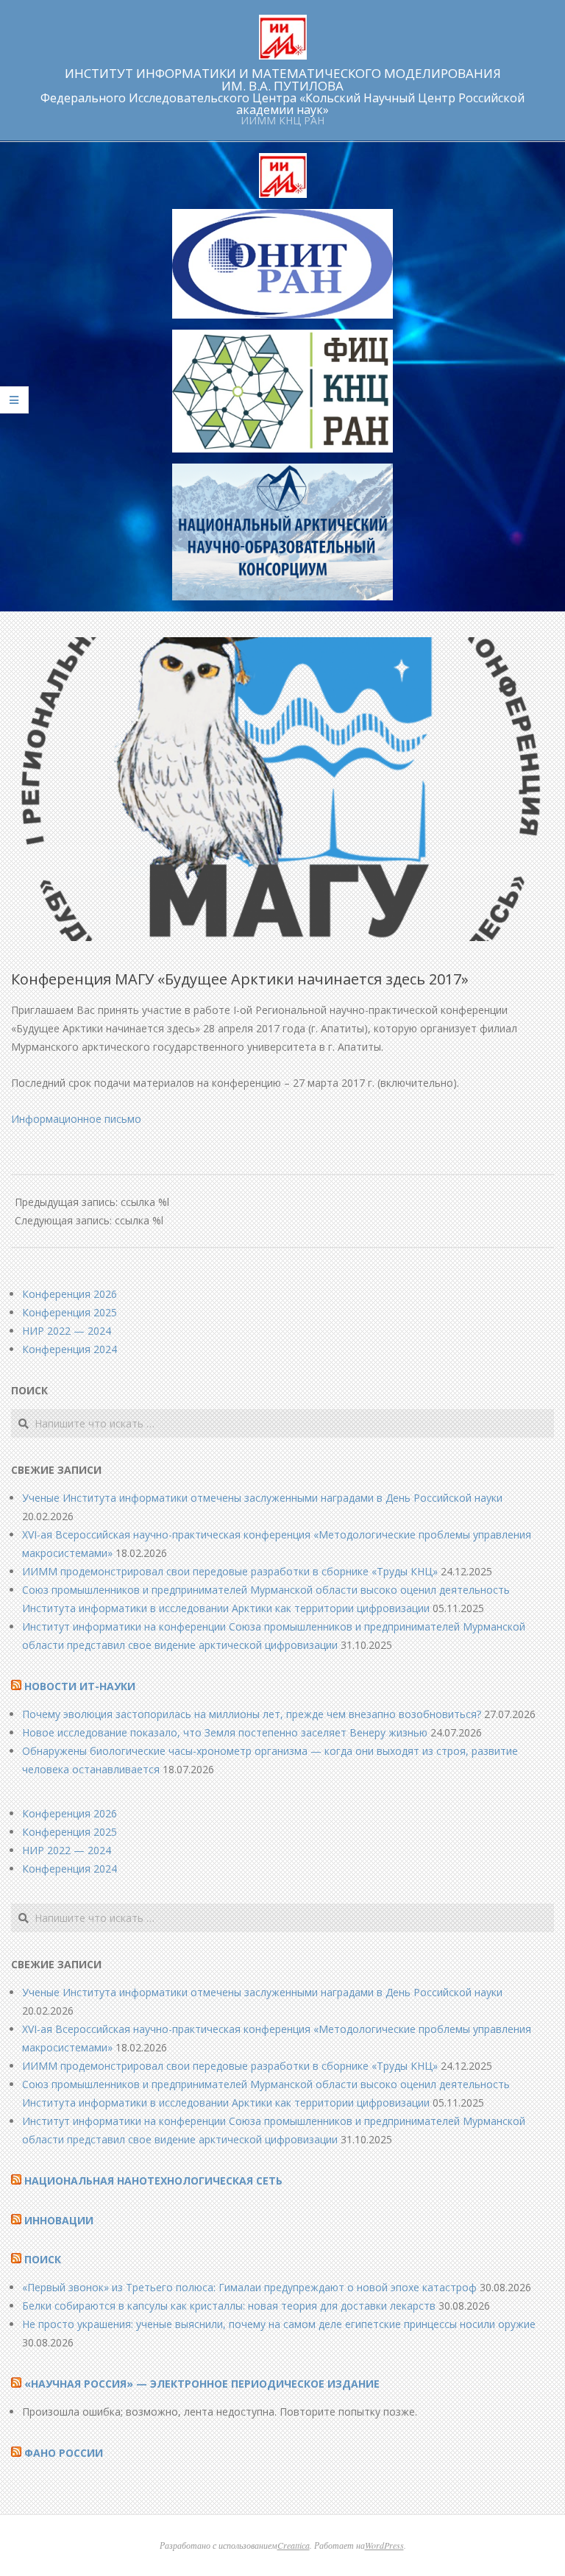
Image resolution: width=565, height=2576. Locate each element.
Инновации (59, 2220)
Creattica (294, 2545)
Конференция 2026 (70, 1294)
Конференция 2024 (70, 1349)
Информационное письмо (76, 1119)
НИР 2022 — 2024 (67, 1331)
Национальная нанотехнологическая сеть (153, 2181)
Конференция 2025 (70, 1312)
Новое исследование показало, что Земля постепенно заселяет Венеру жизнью (225, 1732)
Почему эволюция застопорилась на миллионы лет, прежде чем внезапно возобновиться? (252, 1714)
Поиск (43, 2259)
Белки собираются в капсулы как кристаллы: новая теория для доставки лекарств (229, 2306)
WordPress (384, 2545)
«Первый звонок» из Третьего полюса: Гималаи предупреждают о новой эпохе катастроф (249, 2287)
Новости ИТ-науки (80, 1686)
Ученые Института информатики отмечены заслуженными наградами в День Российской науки (262, 1498)
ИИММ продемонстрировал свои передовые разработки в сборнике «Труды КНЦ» (230, 1571)
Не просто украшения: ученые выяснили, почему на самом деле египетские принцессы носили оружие (279, 2324)
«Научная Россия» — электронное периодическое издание (202, 2384)
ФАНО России (64, 2453)
